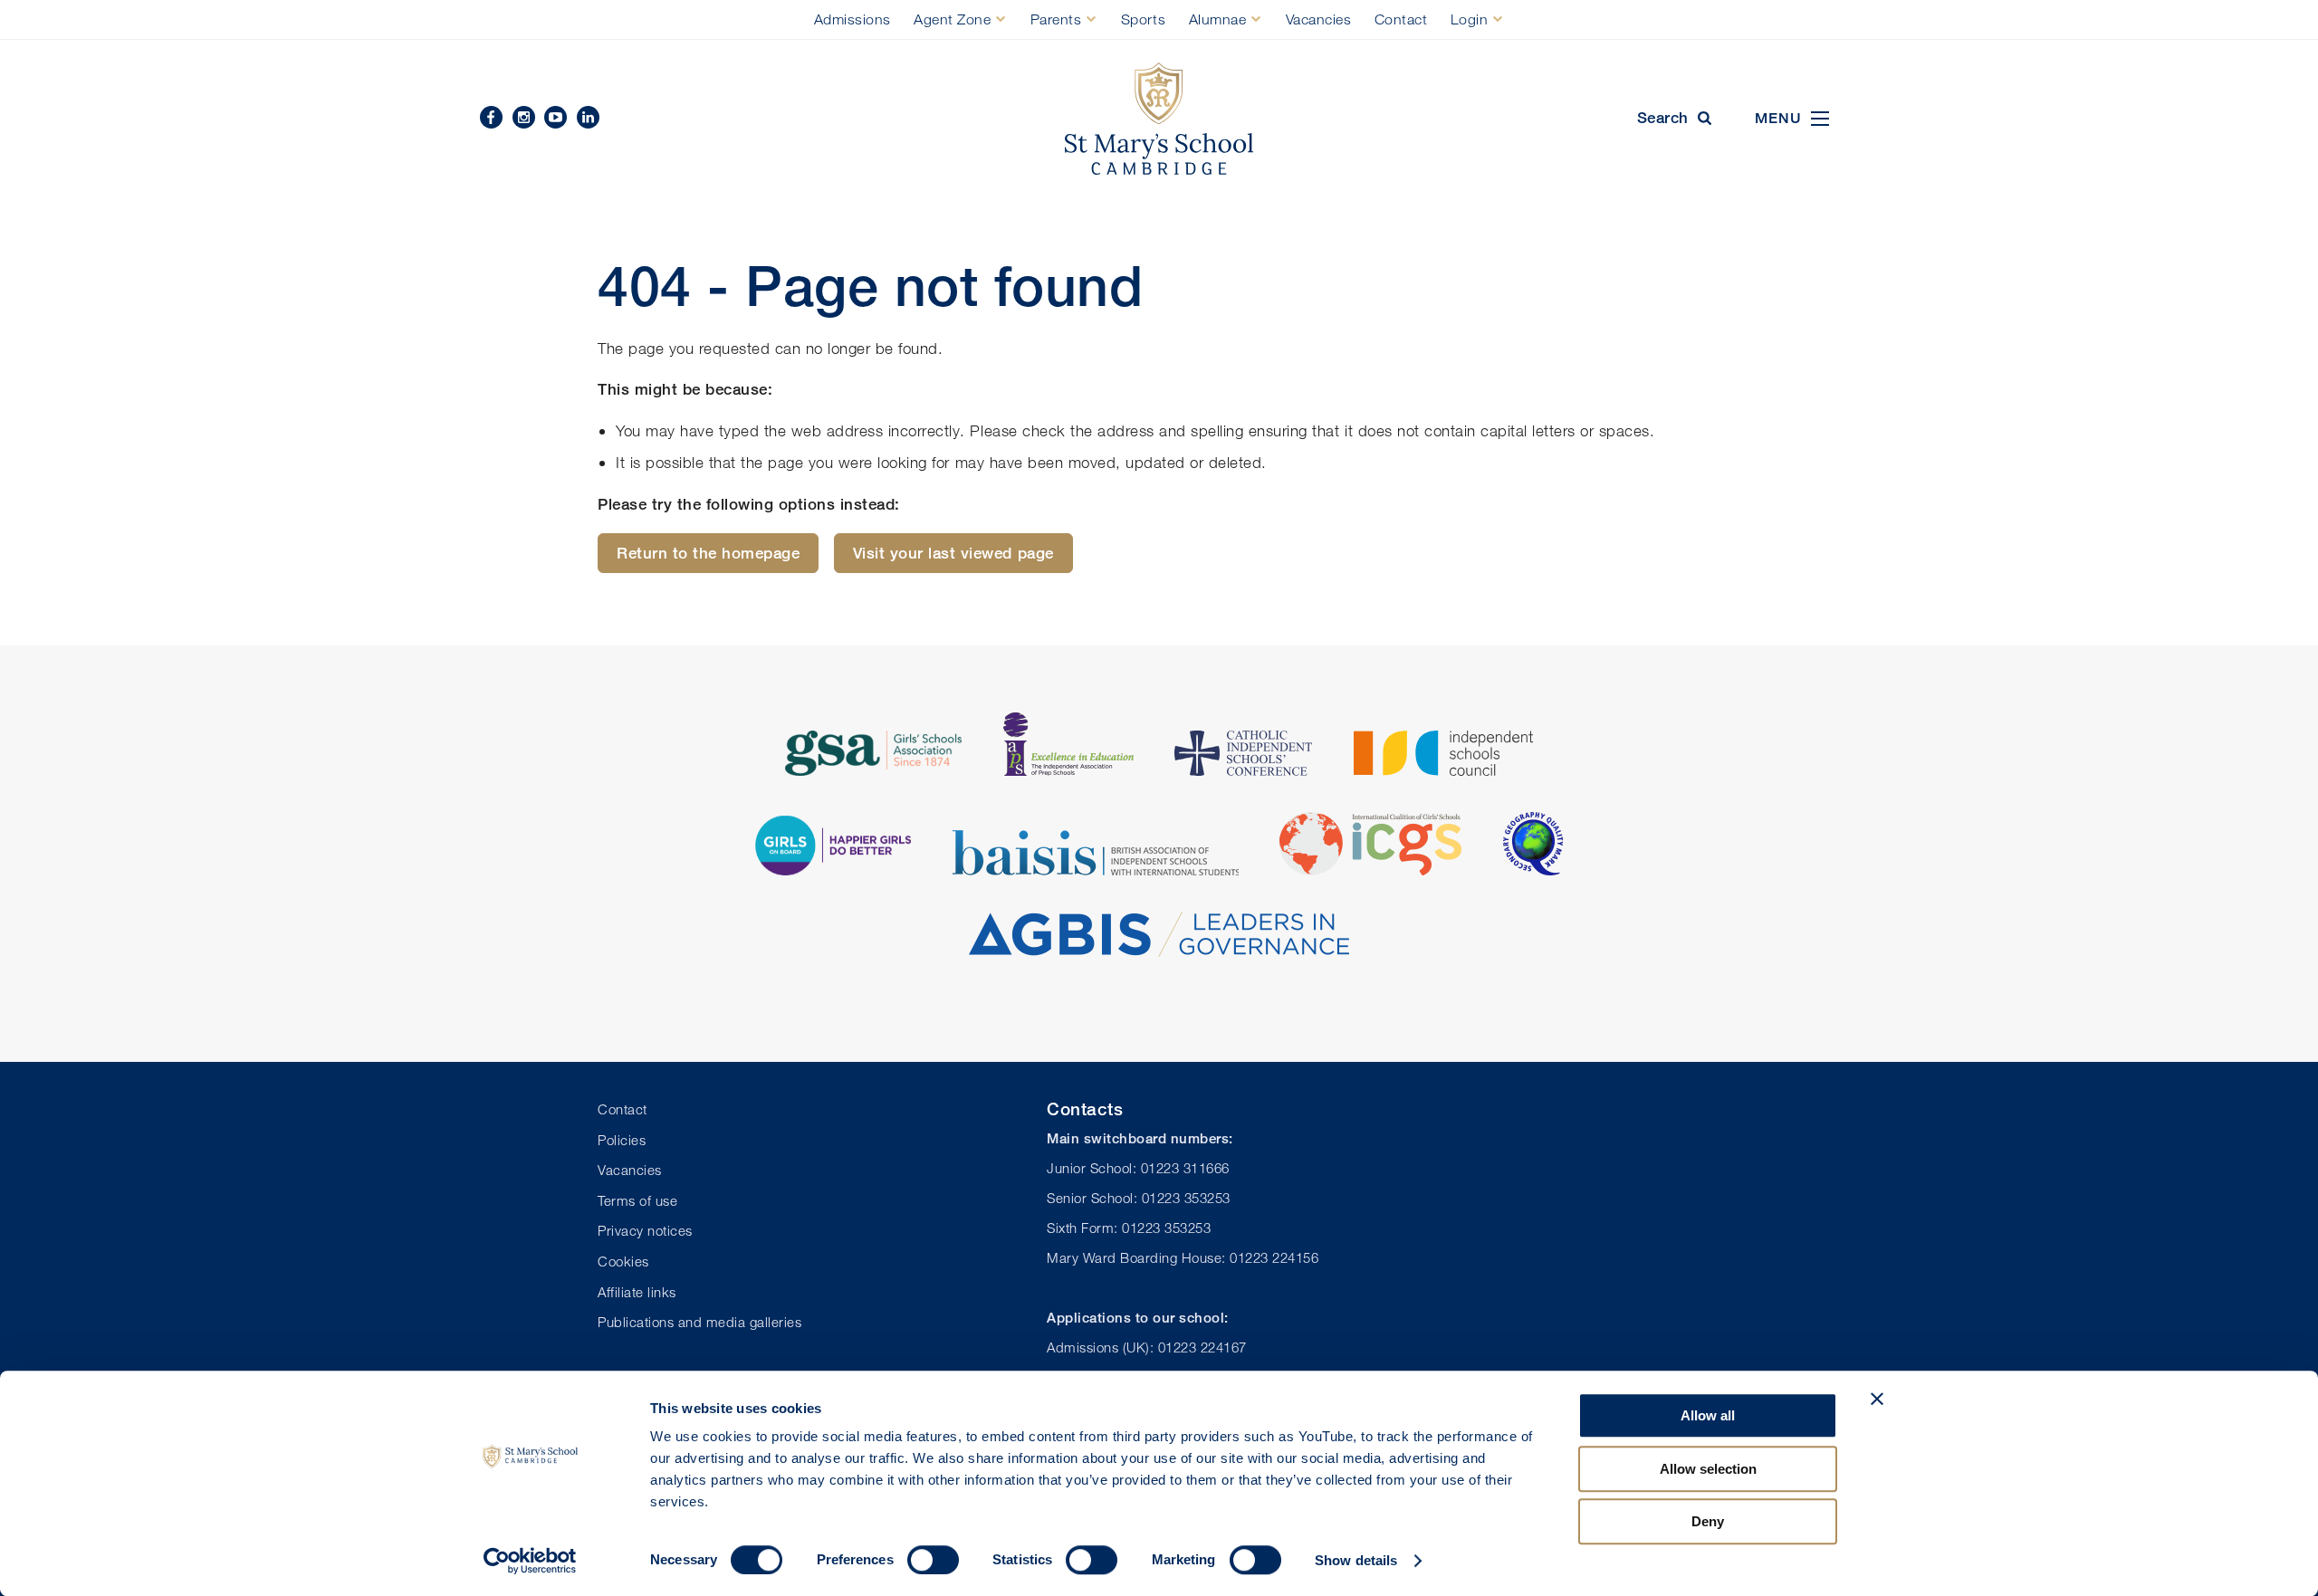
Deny (1708, 1521)
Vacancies (1319, 19)
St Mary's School (1159, 119)
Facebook (491, 117)
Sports (1143, 19)
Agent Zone (952, 19)
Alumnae (1218, 19)
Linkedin (588, 117)
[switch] (933, 1560)
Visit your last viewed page (953, 553)
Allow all (1708, 1415)
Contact (1401, 19)
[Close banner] (1877, 1399)
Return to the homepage (708, 553)
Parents (1056, 19)
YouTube (556, 117)
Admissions (852, 19)
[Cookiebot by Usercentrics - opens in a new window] (530, 1561)
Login (1470, 19)
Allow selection (1708, 1469)
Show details (1356, 1560)
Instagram (524, 117)
